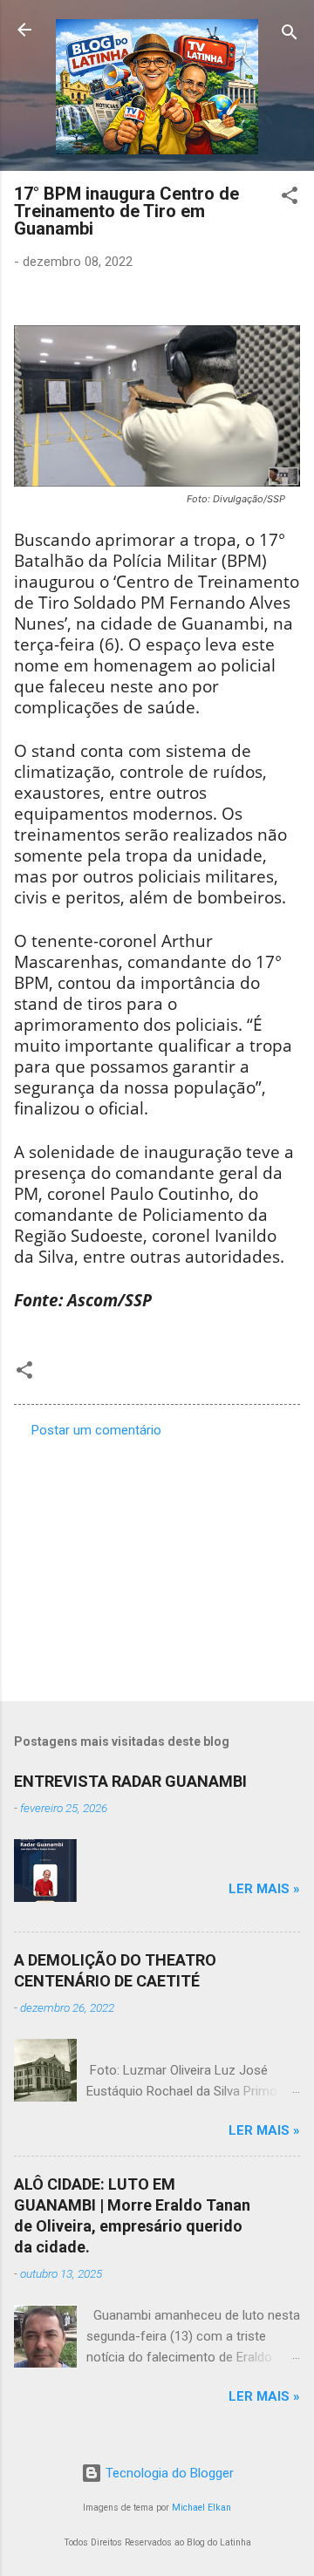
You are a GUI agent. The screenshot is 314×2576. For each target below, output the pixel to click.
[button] (290, 198)
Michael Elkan (201, 2508)
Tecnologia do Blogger (168, 2473)
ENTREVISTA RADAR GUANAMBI (130, 1781)
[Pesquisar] (290, 35)
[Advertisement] (157, 1564)
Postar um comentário (96, 1430)
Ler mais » (264, 1889)
